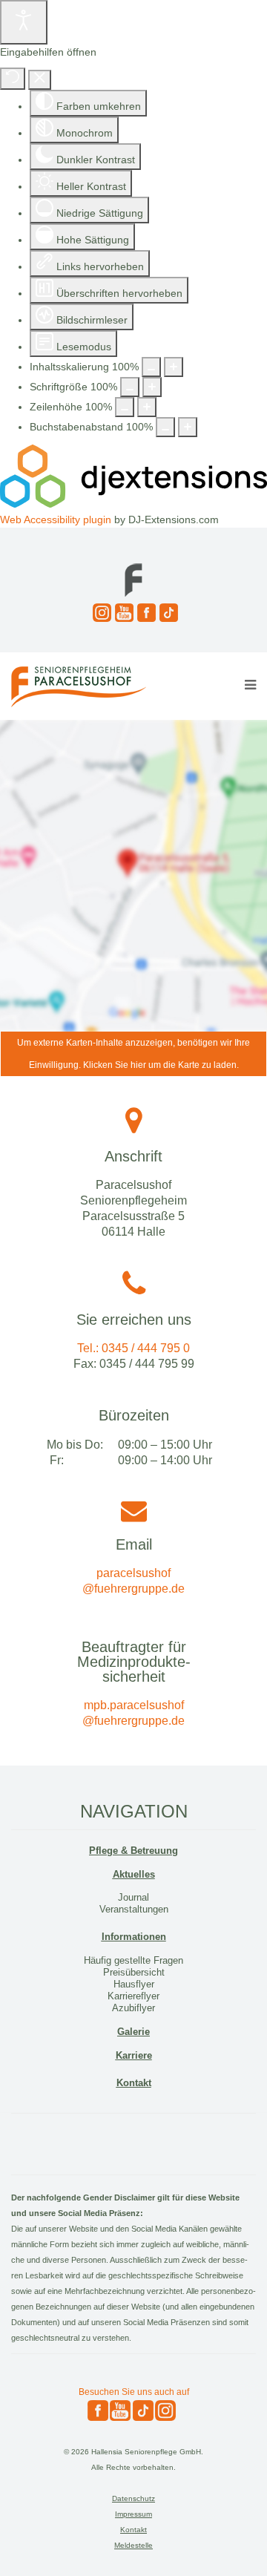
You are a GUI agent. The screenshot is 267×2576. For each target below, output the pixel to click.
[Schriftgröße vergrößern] (152, 387)
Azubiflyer (133, 2008)
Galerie (133, 2032)
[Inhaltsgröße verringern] (151, 367)
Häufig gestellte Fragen (133, 1960)
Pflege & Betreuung (133, 1851)
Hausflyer (134, 1984)
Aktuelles (134, 1874)
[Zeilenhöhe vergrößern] (147, 407)
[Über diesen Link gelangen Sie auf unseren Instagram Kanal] (100, 613)
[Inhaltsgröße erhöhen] (174, 367)
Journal (133, 1897)
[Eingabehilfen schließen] (40, 80)
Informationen (134, 1937)
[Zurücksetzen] (13, 79)
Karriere (134, 2055)
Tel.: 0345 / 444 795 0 (133, 1348)
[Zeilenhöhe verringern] (125, 407)
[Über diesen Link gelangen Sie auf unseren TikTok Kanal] (167, 613)
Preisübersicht (134, 1972)
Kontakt (134, 2083)
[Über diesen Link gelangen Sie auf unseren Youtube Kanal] (122, 613)
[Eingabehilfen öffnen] (24, 22)
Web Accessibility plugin (56, 520)
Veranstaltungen (134, 1909)
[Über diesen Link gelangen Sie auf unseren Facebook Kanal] (145, 613)
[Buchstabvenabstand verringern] (165, 427)
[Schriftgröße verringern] (130, 387)
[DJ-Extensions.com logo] (133, 504)
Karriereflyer (133, 1996)
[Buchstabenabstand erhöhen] (188, 427)
